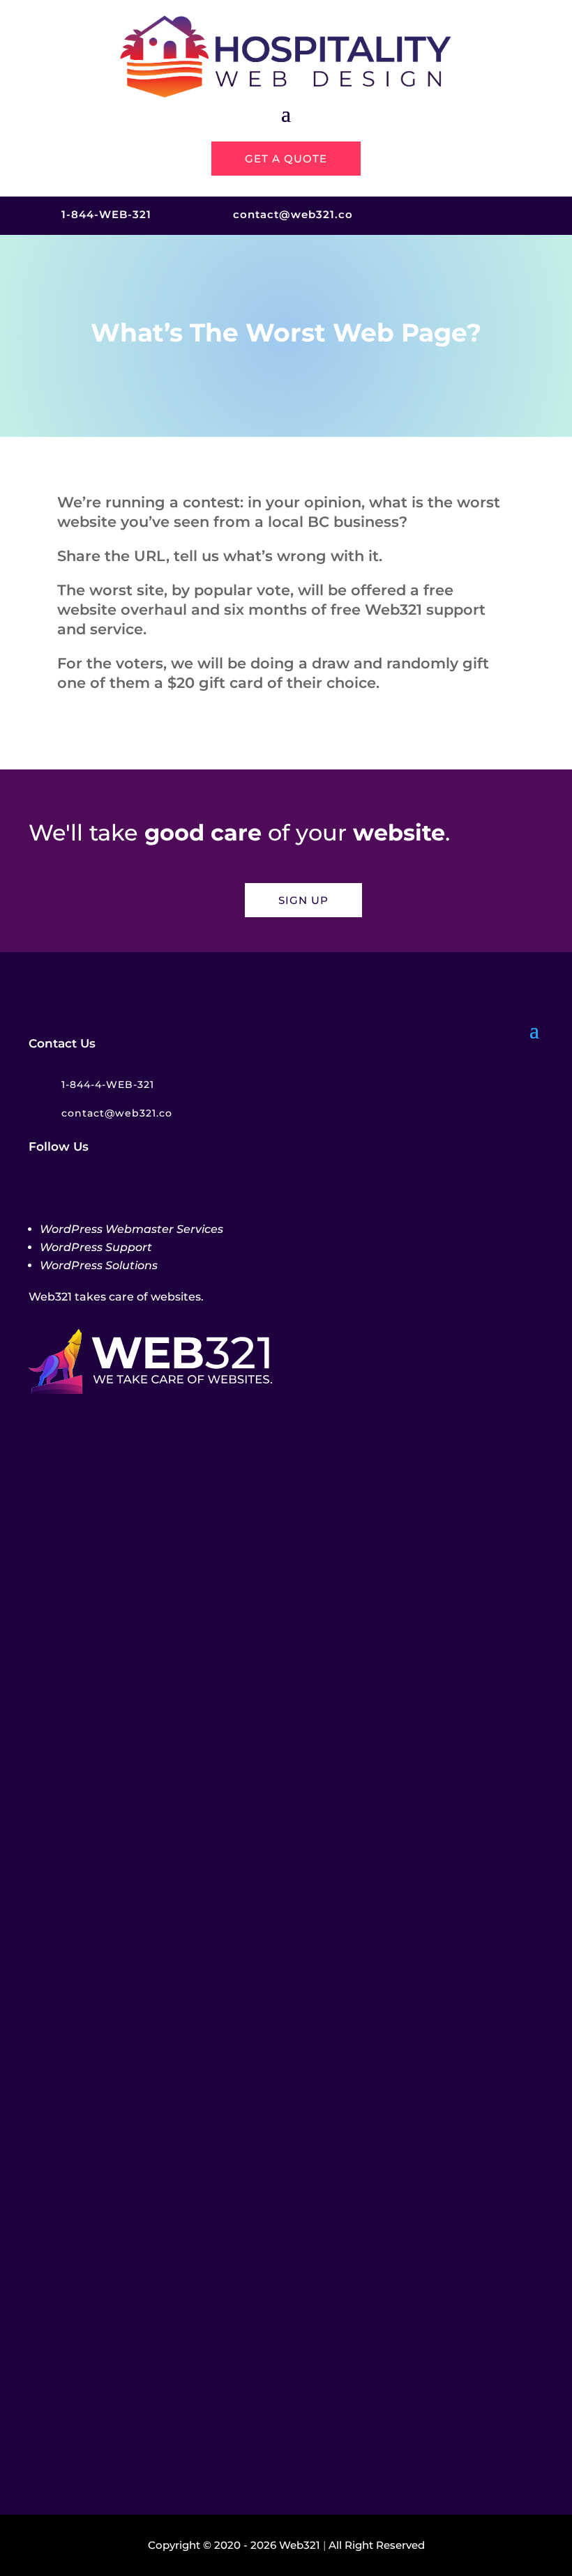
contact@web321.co (293, 214)
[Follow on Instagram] (480, 214)
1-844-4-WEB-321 (108, 1084)
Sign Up (303, 900)
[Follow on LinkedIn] (506, 214)
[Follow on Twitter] (453, 214)
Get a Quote (286, 159)
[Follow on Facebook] (427, 214)
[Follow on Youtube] (533, 214)
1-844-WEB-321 (106, 214)
